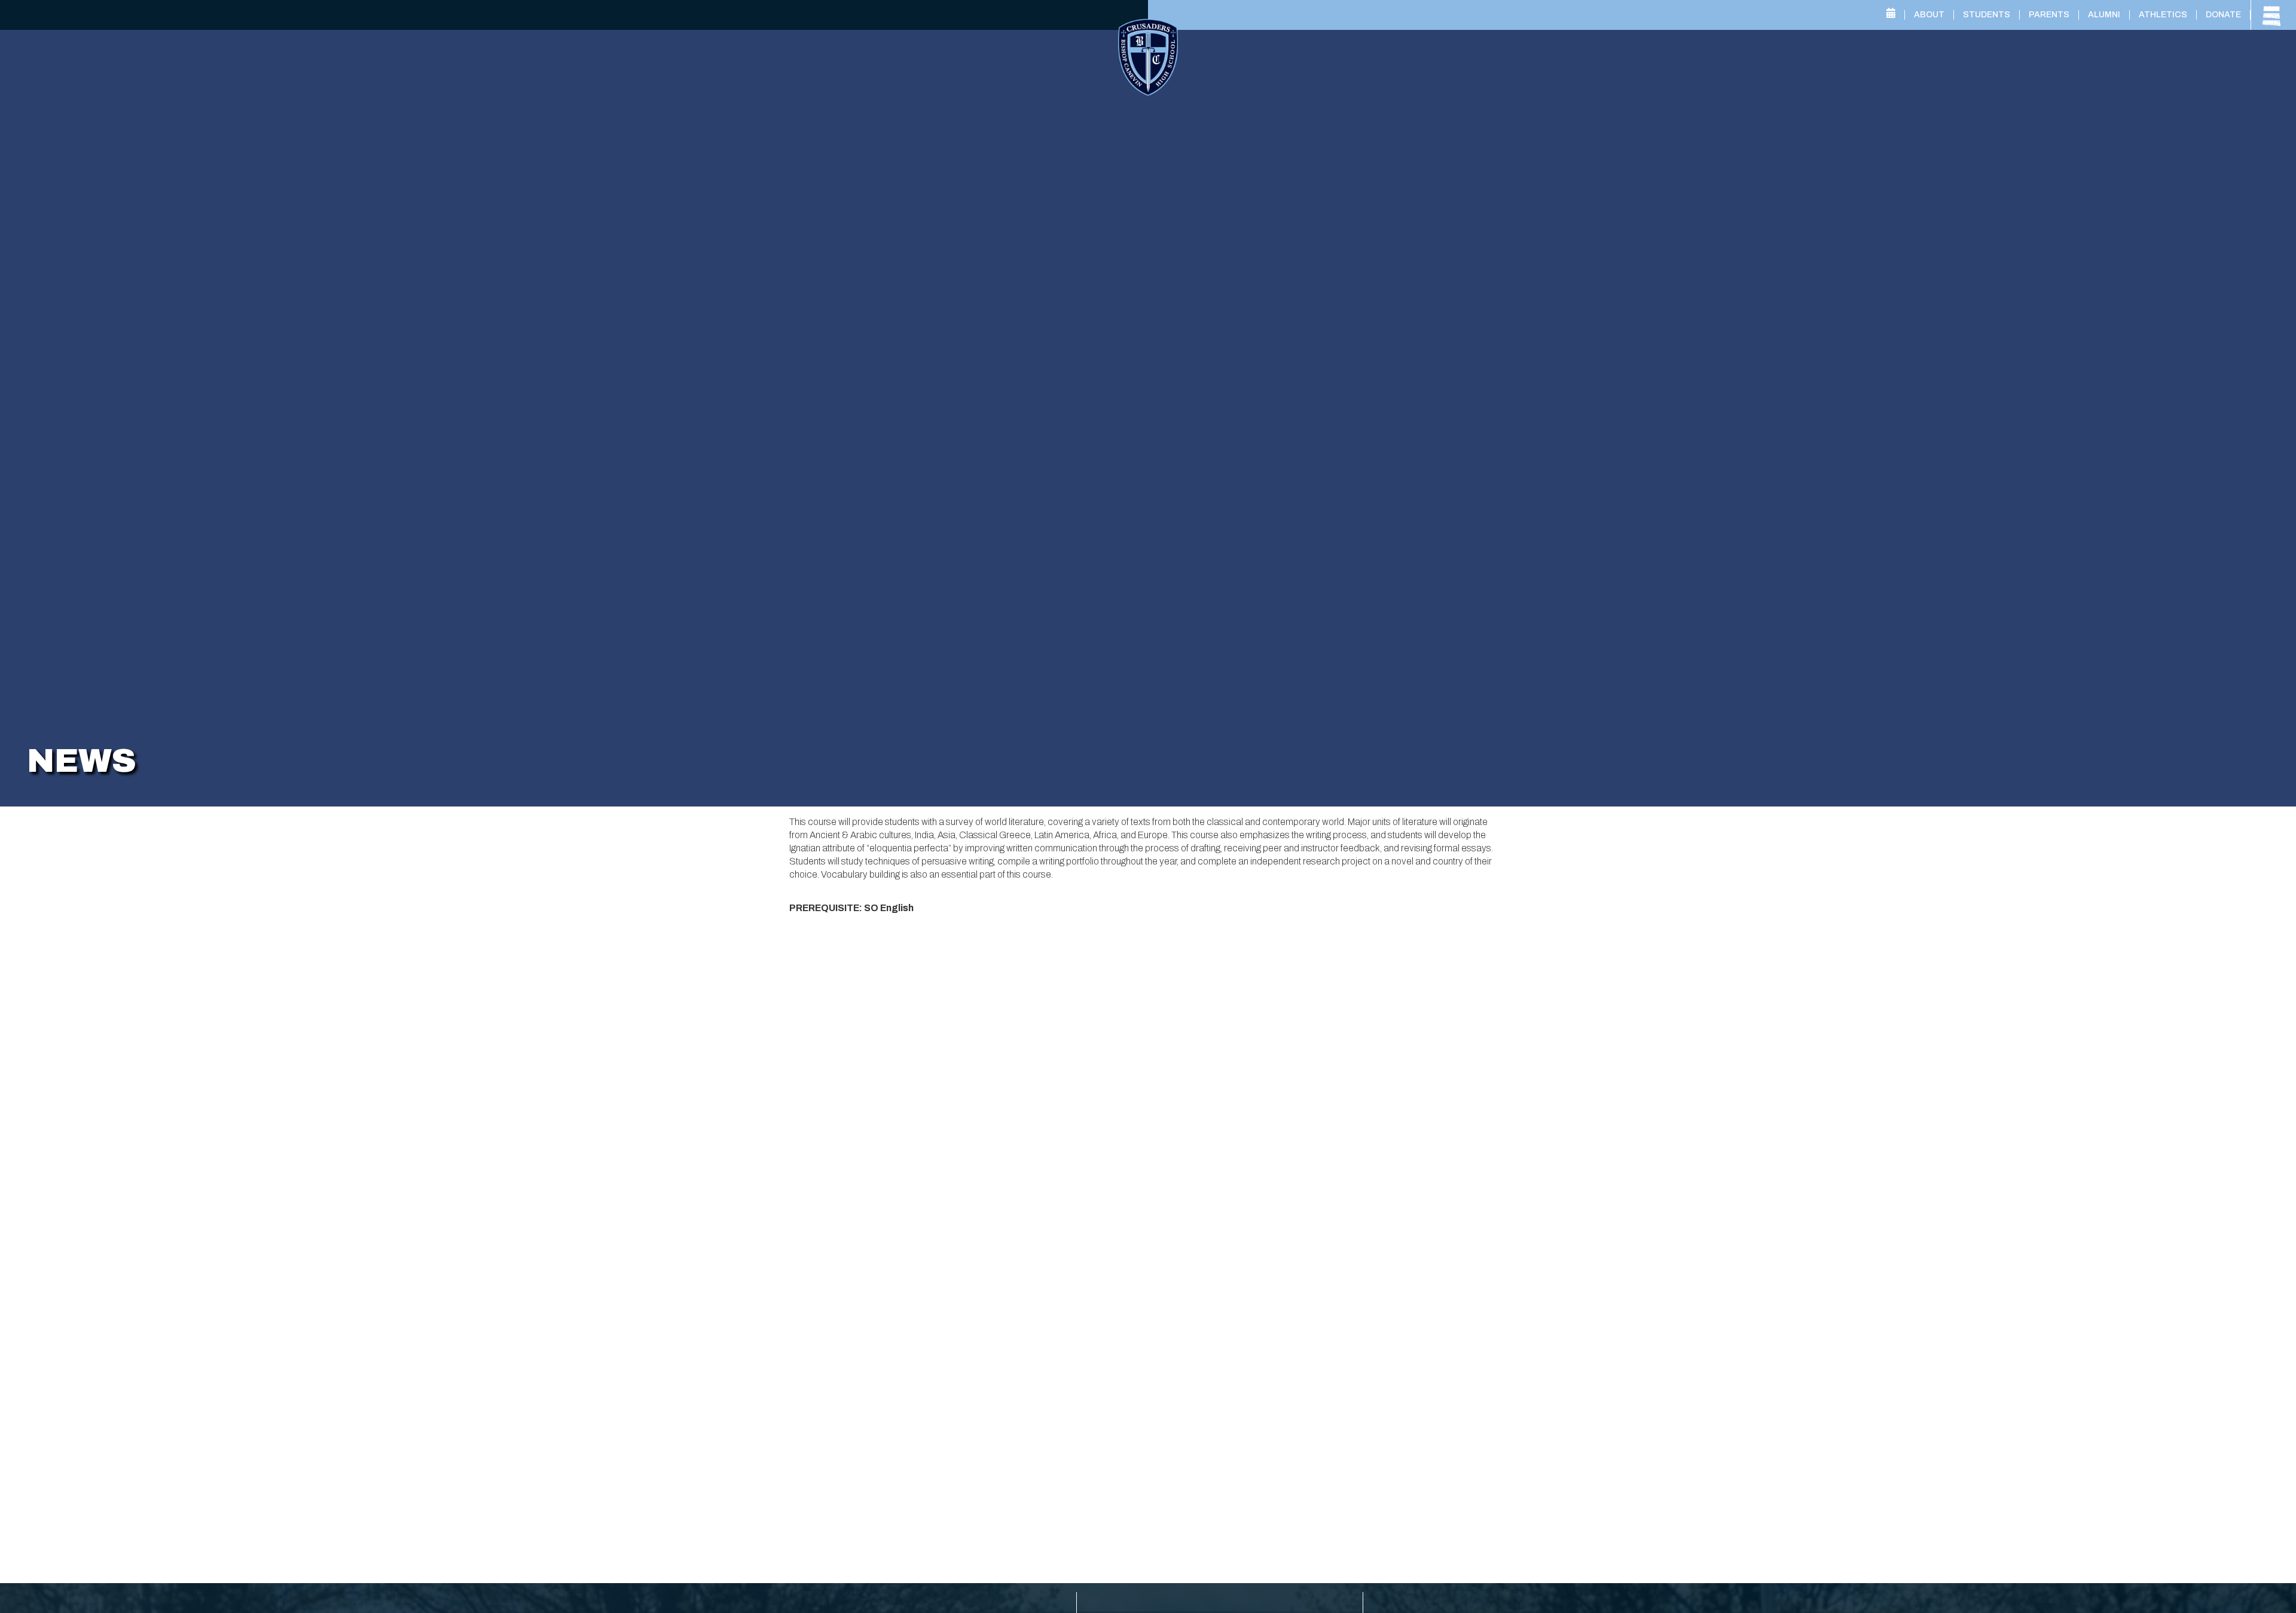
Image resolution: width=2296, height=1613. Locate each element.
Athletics (2163, 15)
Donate (2223, 15)
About (1929, 15)
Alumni (2104, 15)
